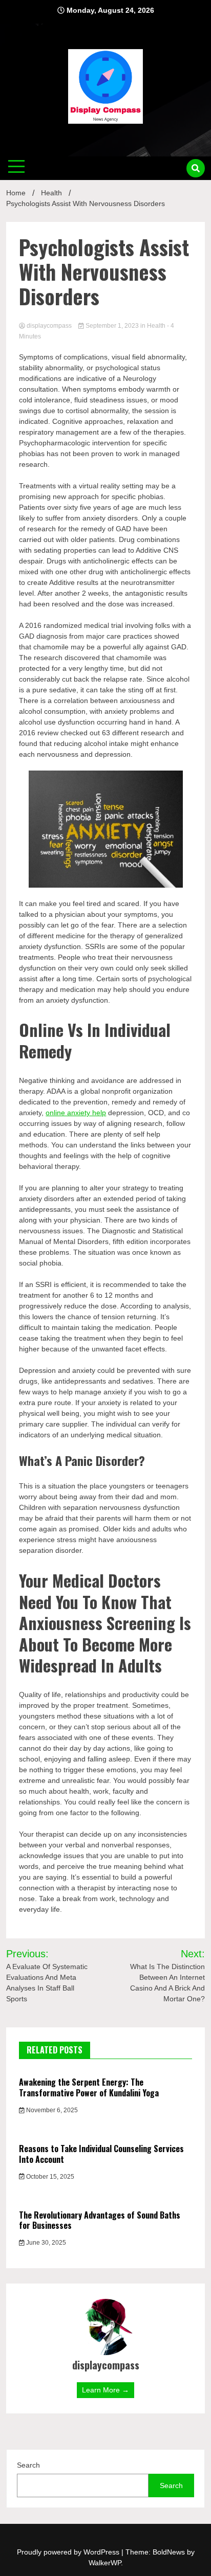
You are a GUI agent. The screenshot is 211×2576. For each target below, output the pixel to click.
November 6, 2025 (51, 2110)
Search (28, 2465)
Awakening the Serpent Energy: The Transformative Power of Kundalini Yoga (89, 2087)
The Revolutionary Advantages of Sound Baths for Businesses (100, 2220)
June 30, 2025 (45, 2243)
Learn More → (105, 2390)
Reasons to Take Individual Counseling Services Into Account (101, 2154)
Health (156, 326)
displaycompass (49, 326)
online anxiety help (76, 1113)
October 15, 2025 (49, 2177)
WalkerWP (105, 2563)
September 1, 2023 (112, 326)
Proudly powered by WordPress (69, 2552)
